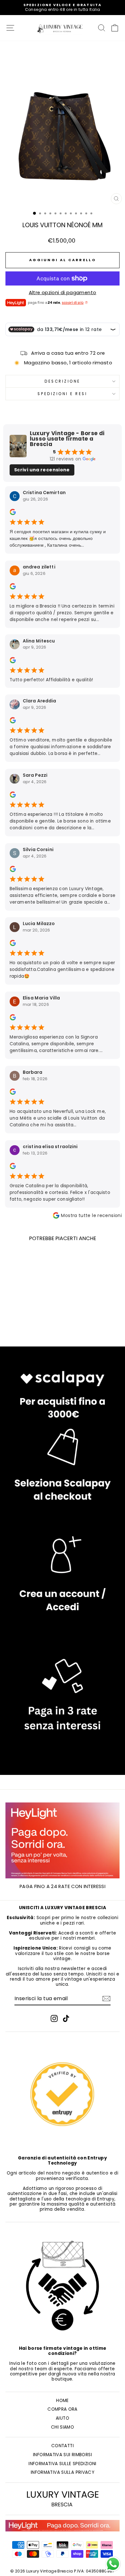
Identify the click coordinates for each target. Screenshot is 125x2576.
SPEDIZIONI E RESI (62, 394)
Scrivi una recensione (42, 470)
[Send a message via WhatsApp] (113, 2564)
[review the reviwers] (13, 514)
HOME (62, 2401)
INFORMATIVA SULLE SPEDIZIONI (62, 2464)
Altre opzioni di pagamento (63, 293)
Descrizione (63, 381)
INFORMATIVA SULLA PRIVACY (63, 2472)
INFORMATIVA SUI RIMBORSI (63, 2455)
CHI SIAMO (63, 2427)
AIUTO (63, 2418)
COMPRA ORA (63, 2409)
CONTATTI (63, 2446)
